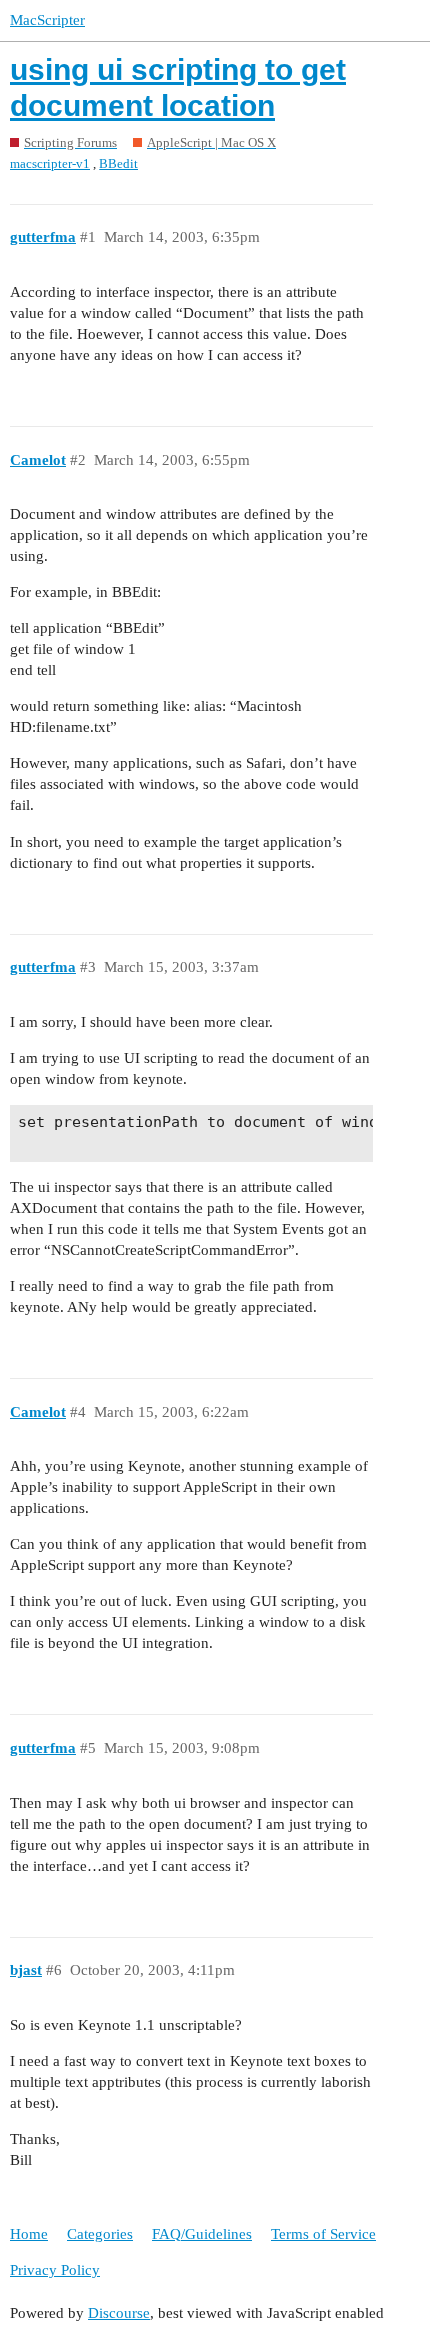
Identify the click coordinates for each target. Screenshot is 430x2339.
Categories (100, 2234)
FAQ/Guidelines (202, 2234)
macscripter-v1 (50, 163)
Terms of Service (323, 2234)
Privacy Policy (55, 2270)
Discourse (119, 2313)
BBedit (118, 163)
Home (29, 2234)
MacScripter (47, 20)
